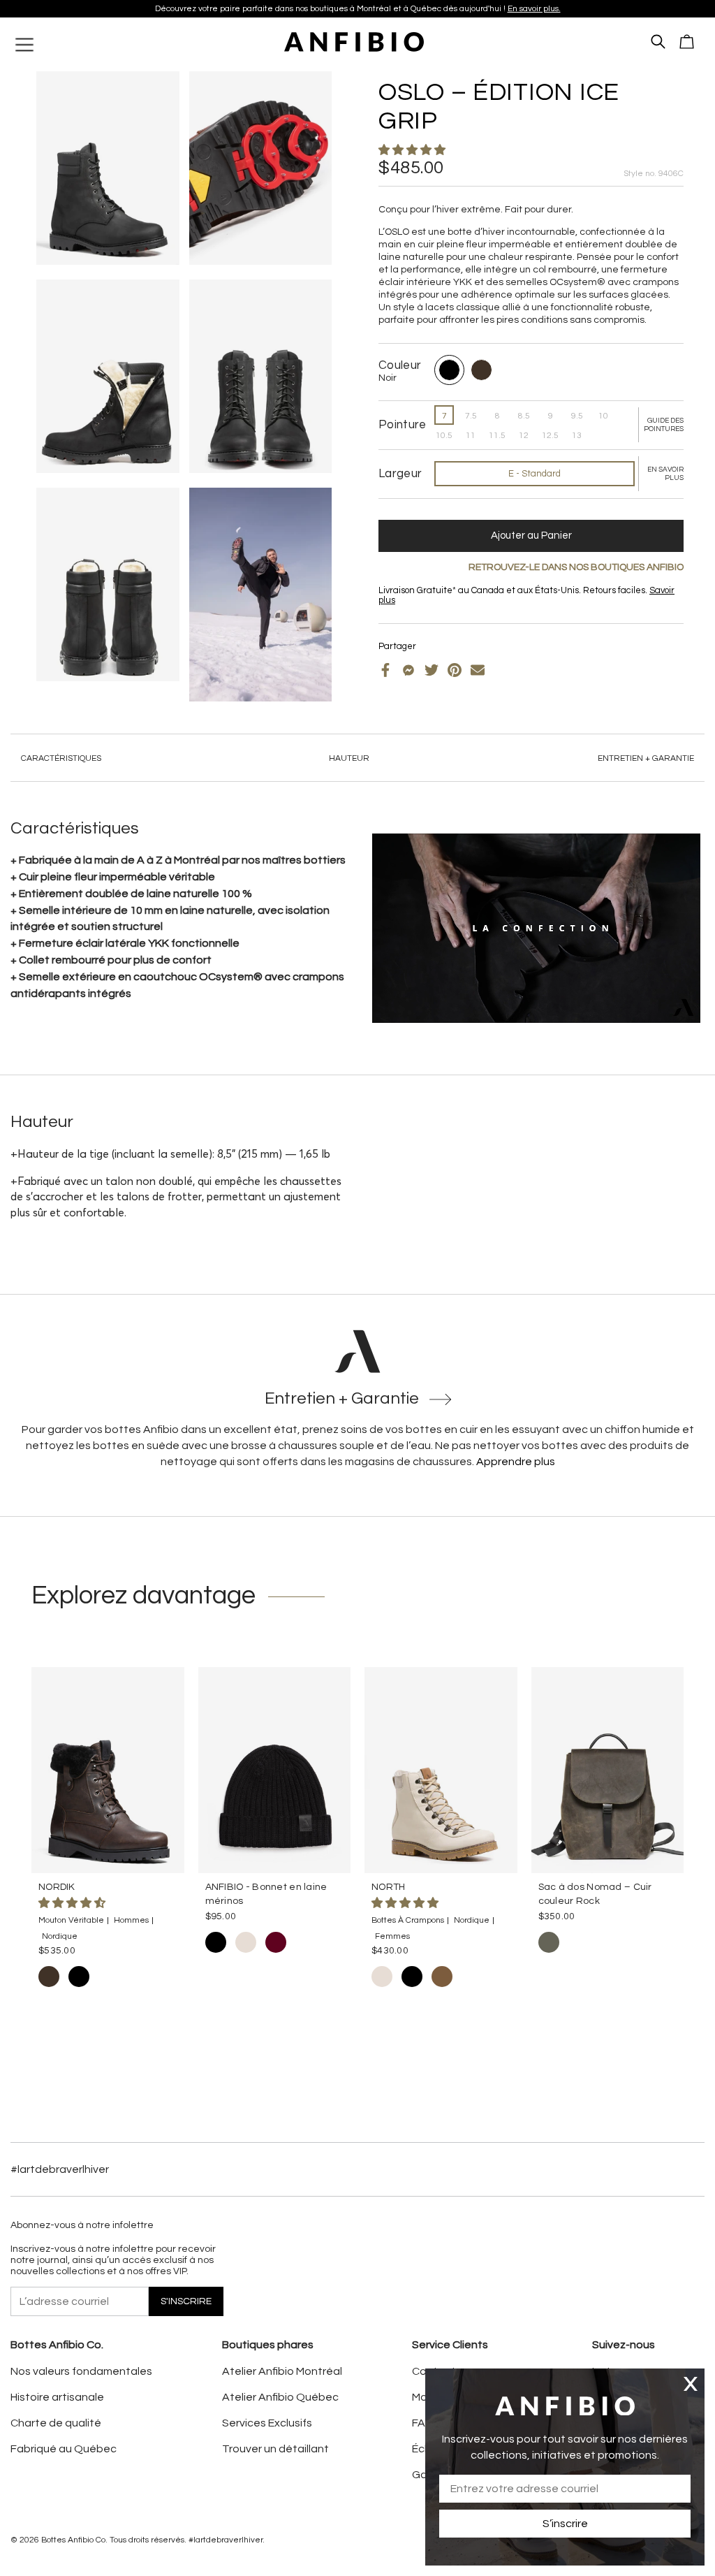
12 (524, 436)
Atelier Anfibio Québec (280, 2397)
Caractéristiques (61, 758)
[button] (413, 150)
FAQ (423, 2423)
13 (577, 436)
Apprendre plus (516, 1462)
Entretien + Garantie (646, 758)
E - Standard (535, 474)
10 (603, 416)
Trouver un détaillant (275, 2449)
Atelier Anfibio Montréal (282, 2371)
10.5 (444, 436)
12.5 (550, 436)
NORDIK (57, 1887)
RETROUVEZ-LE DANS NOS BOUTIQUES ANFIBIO (576, 567)
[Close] (691, 2384)
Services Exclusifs (267, 2423)
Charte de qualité (56, 2423)
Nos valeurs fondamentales (81, 2371)
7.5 (471, 416)
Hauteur (349, 758)
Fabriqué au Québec (64, 2449)
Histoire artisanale (57, 2397)
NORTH (388, 1887)
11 (471, 436)
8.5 (524, 416)
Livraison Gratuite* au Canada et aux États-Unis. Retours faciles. (352, 9)
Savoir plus (476, 9)
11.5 (497, 436)
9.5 (577, 416)
